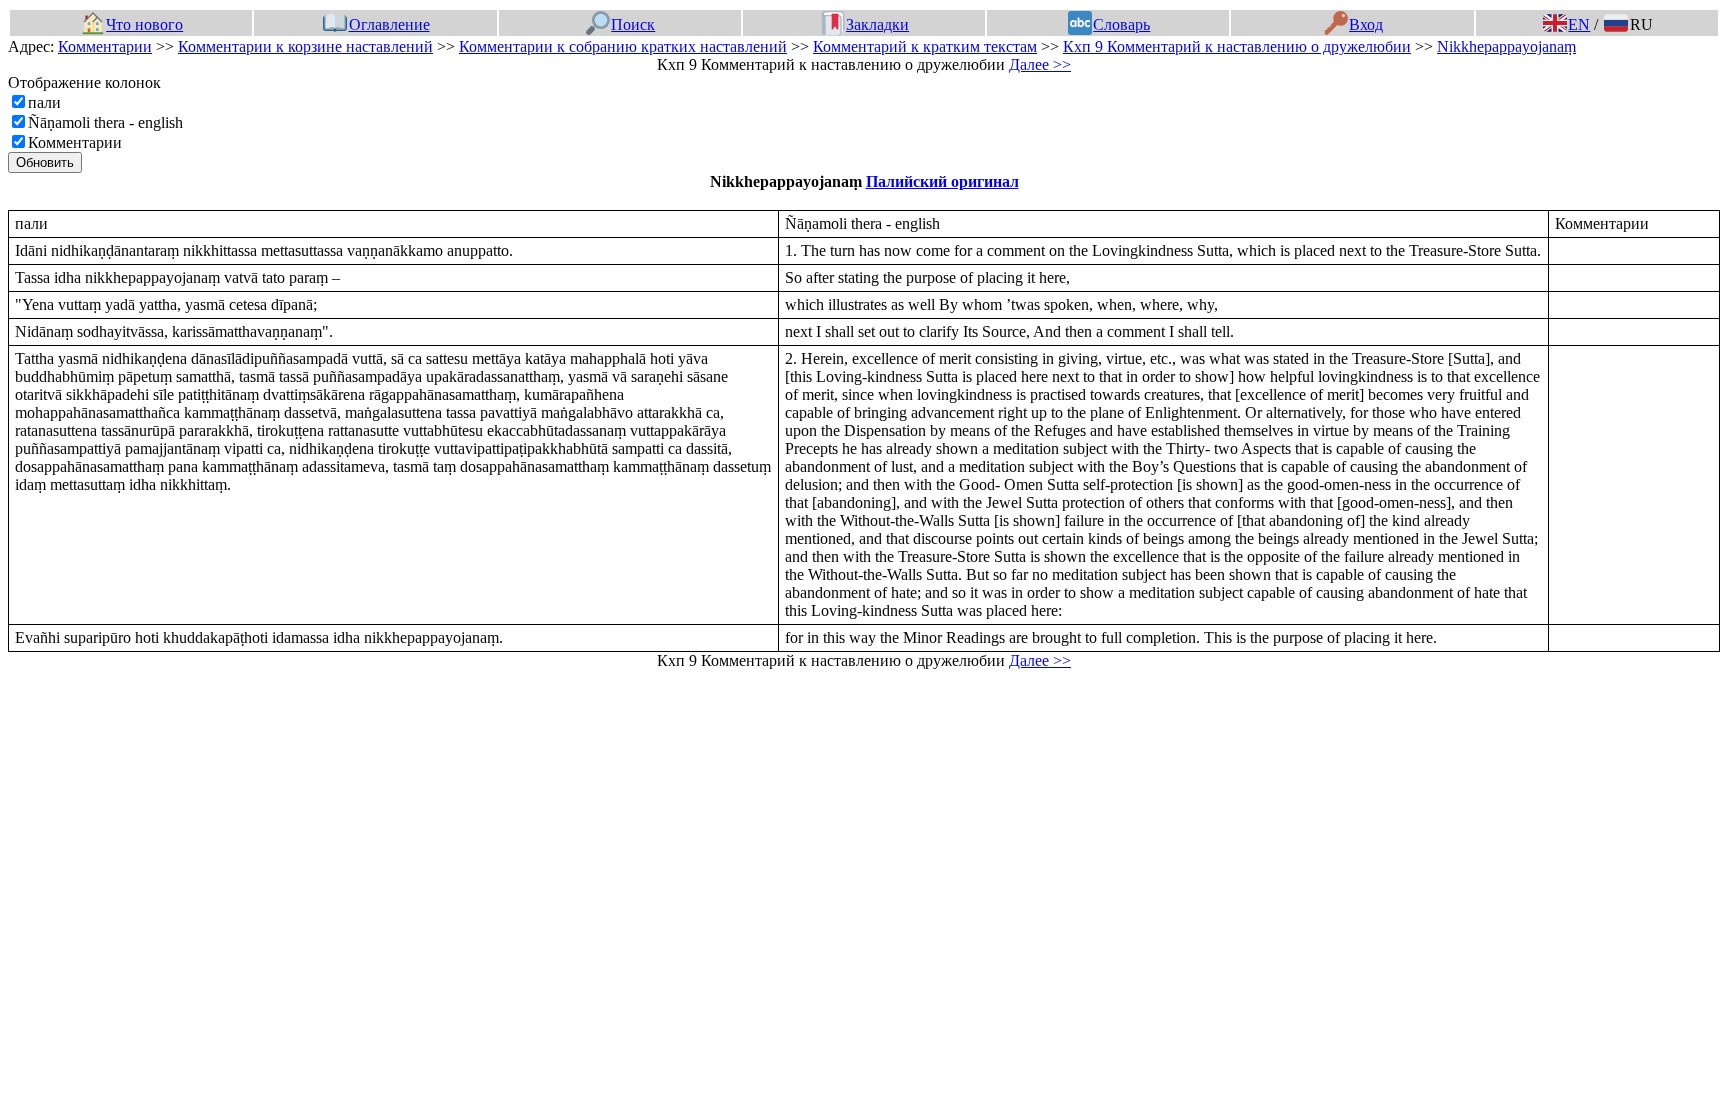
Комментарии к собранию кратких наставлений (623, 46)
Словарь (1121, 24)
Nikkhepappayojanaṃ (1506, 46)
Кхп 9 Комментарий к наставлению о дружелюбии (1237, 46)
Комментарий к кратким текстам (925, 46)
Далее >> (1040, 64)
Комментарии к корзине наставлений (305, 46)
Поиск (633, 24)
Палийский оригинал (942, 181)
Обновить (45, 162)
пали (44, 102)
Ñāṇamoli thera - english (105, 122)
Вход (1366, 24)
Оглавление (389, 24)
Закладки (877, 24)
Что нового (144, 24)
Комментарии (105, 46)
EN (1579, 24)
